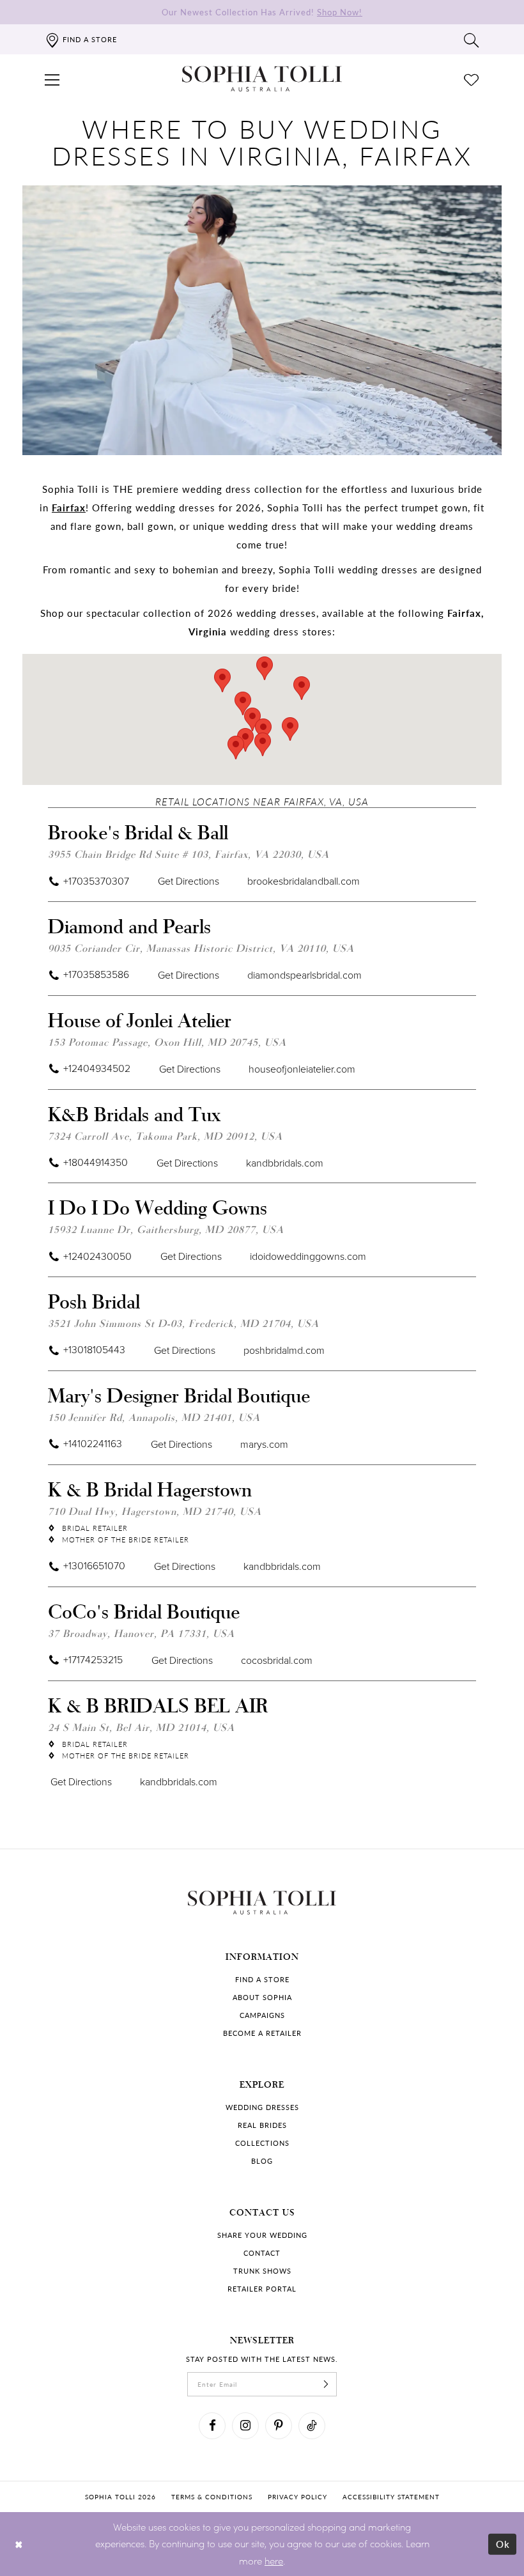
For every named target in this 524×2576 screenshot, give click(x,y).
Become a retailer (262, 2033)
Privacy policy (297, 2497)
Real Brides (262, 2125)
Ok (503, 2543)
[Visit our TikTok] (312, 2426)
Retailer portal (262, 2289)
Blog (262, 2161)
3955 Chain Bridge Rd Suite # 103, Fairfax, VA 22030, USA (189, 854)
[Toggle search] (472, 40)
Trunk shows (262, 2271)
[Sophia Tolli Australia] (262, 79)
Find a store (262, 1979)
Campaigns (262, 2015)
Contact (262, 2253)
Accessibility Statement (391, 2497)
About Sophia (262, 1997)
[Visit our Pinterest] (279, 2426)
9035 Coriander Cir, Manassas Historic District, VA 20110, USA (201, 948)
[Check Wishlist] (472, 79)
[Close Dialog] (19, 2544)
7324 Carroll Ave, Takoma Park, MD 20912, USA (165, 1136)
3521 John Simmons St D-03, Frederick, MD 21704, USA (183, 1323)
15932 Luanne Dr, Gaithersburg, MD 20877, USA (166, 1229)
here (274, 2561)
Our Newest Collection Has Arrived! (262, 12)
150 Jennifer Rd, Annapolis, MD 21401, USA (154, 1417)
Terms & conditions (212, 2497)
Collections (262, 2143)
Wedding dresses (262, 2107)
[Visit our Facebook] (212, 2426)
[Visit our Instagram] (245, 2426)
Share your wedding (262, 2235)
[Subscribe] (326, 2384)
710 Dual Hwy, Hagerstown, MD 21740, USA (155, 1511)
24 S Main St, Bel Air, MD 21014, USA (141, 1727)
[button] (52, 79)
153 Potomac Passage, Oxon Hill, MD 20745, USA (167, 1042)
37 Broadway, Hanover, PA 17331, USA (141, 1633)
